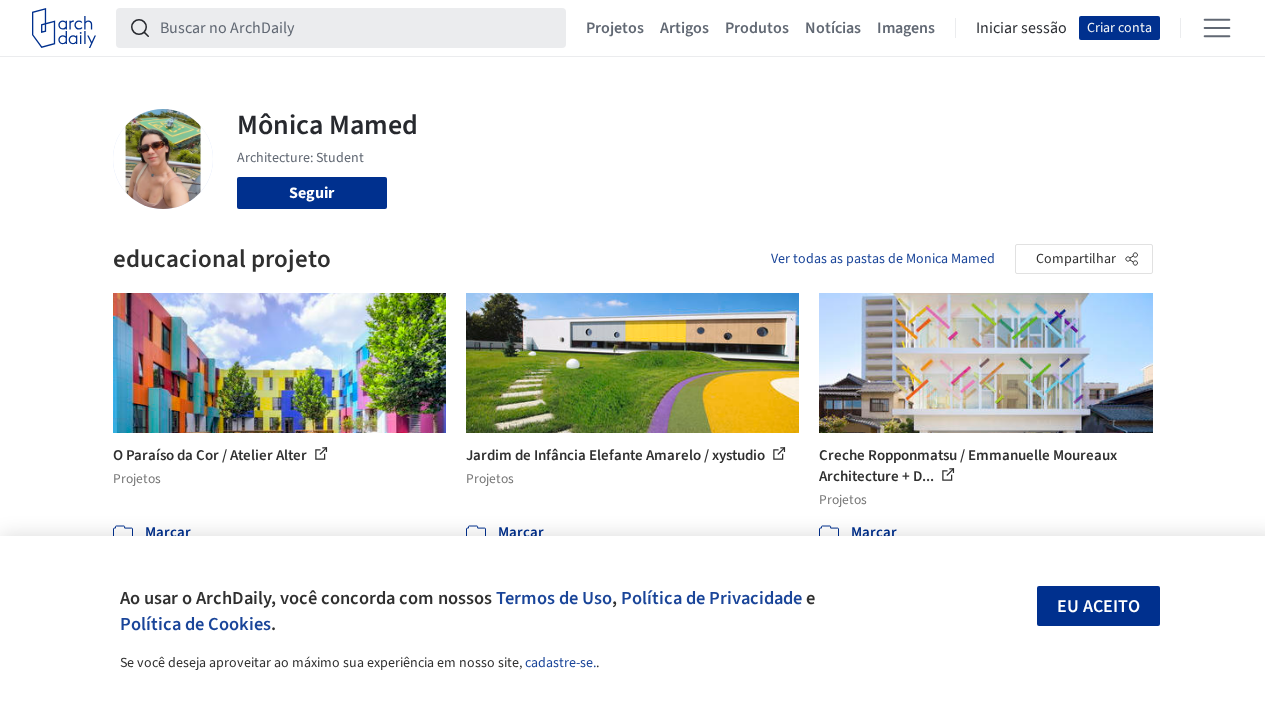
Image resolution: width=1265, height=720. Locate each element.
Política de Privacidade (711, 598)
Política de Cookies (195, 624)
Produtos (757, 28)
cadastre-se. (560, 663)
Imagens (906, 28)
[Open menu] (1217, 28)
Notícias (833, 28)
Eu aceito (1098, 606)
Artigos (684, 28)
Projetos (615, 28)
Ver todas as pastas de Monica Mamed (883, 259)
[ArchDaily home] (64, 28)
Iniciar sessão (1021, 28)
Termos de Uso (554, 598)
